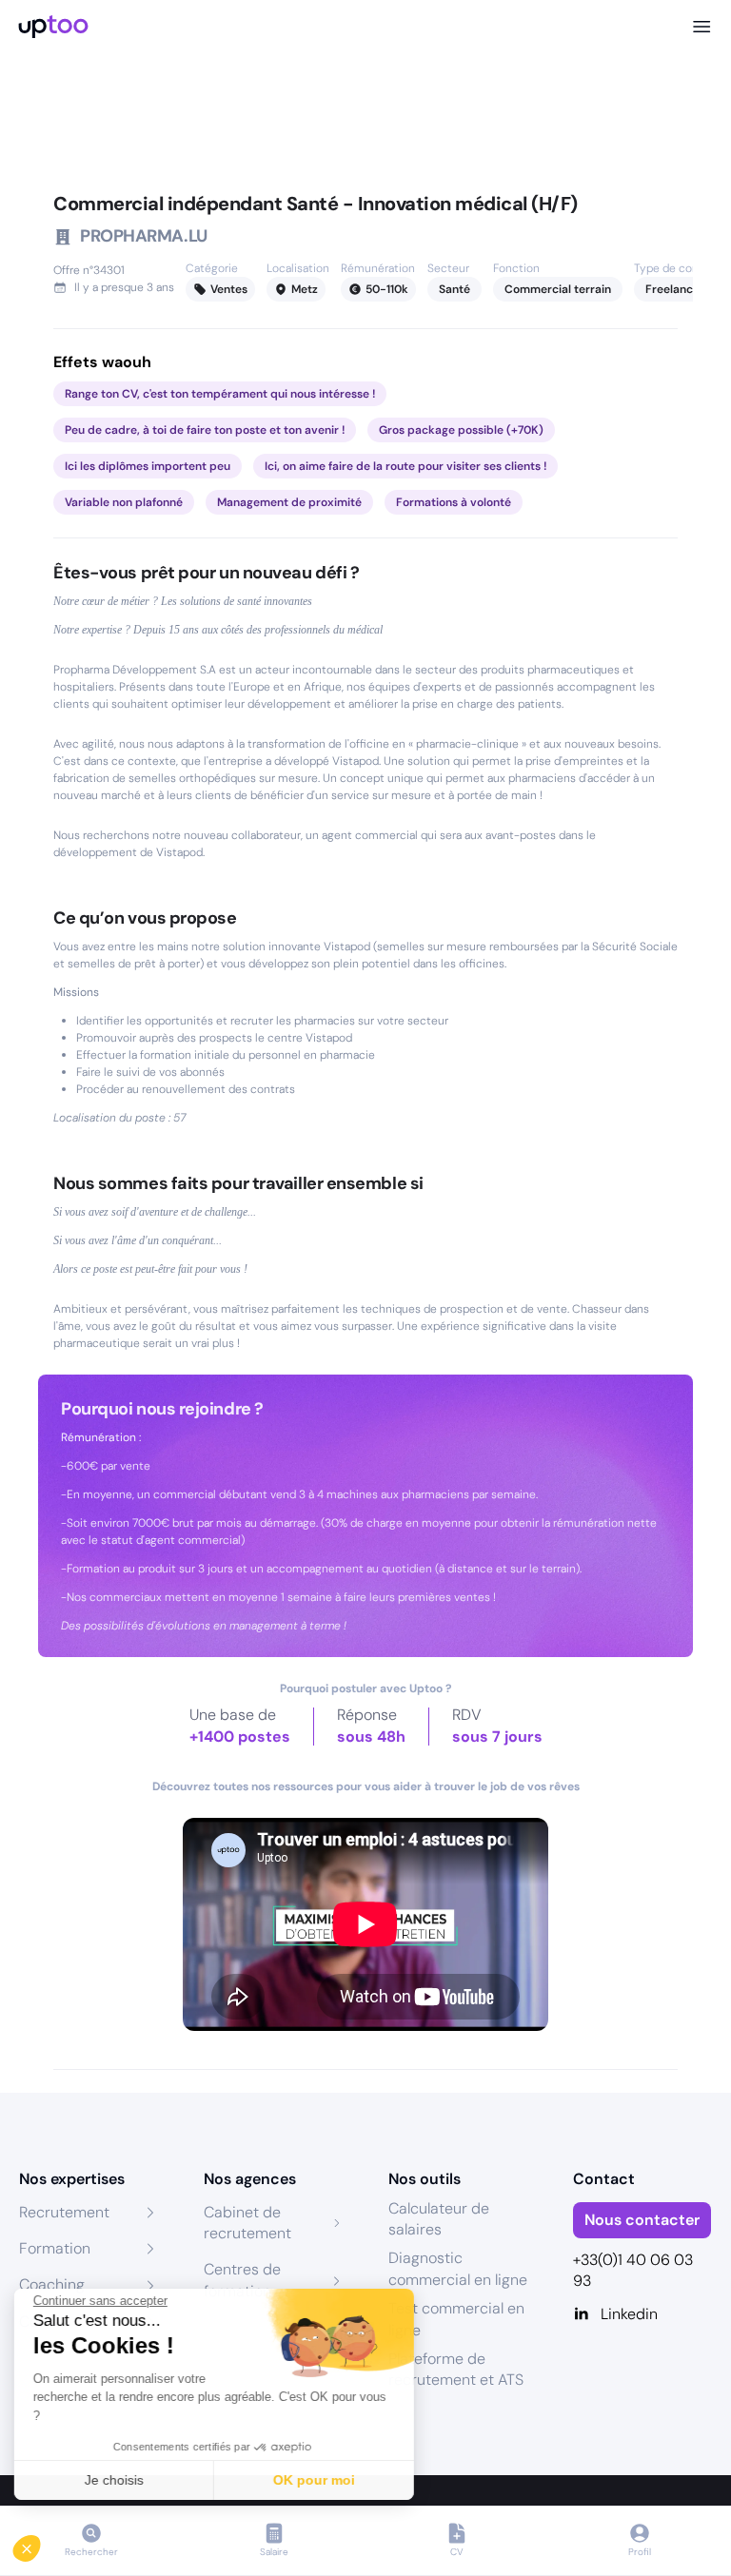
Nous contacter (642, 2220)
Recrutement (64, 2212)
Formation (55, 2248)
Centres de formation (242, 2280)
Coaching (52, 2284)
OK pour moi (319, 2480)
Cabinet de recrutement (247, 2223)
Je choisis (119, 2480)
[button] (40, 2544)
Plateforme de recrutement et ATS (456, 2369)
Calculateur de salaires (439, 2219)
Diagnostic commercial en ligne (458, 2268)
